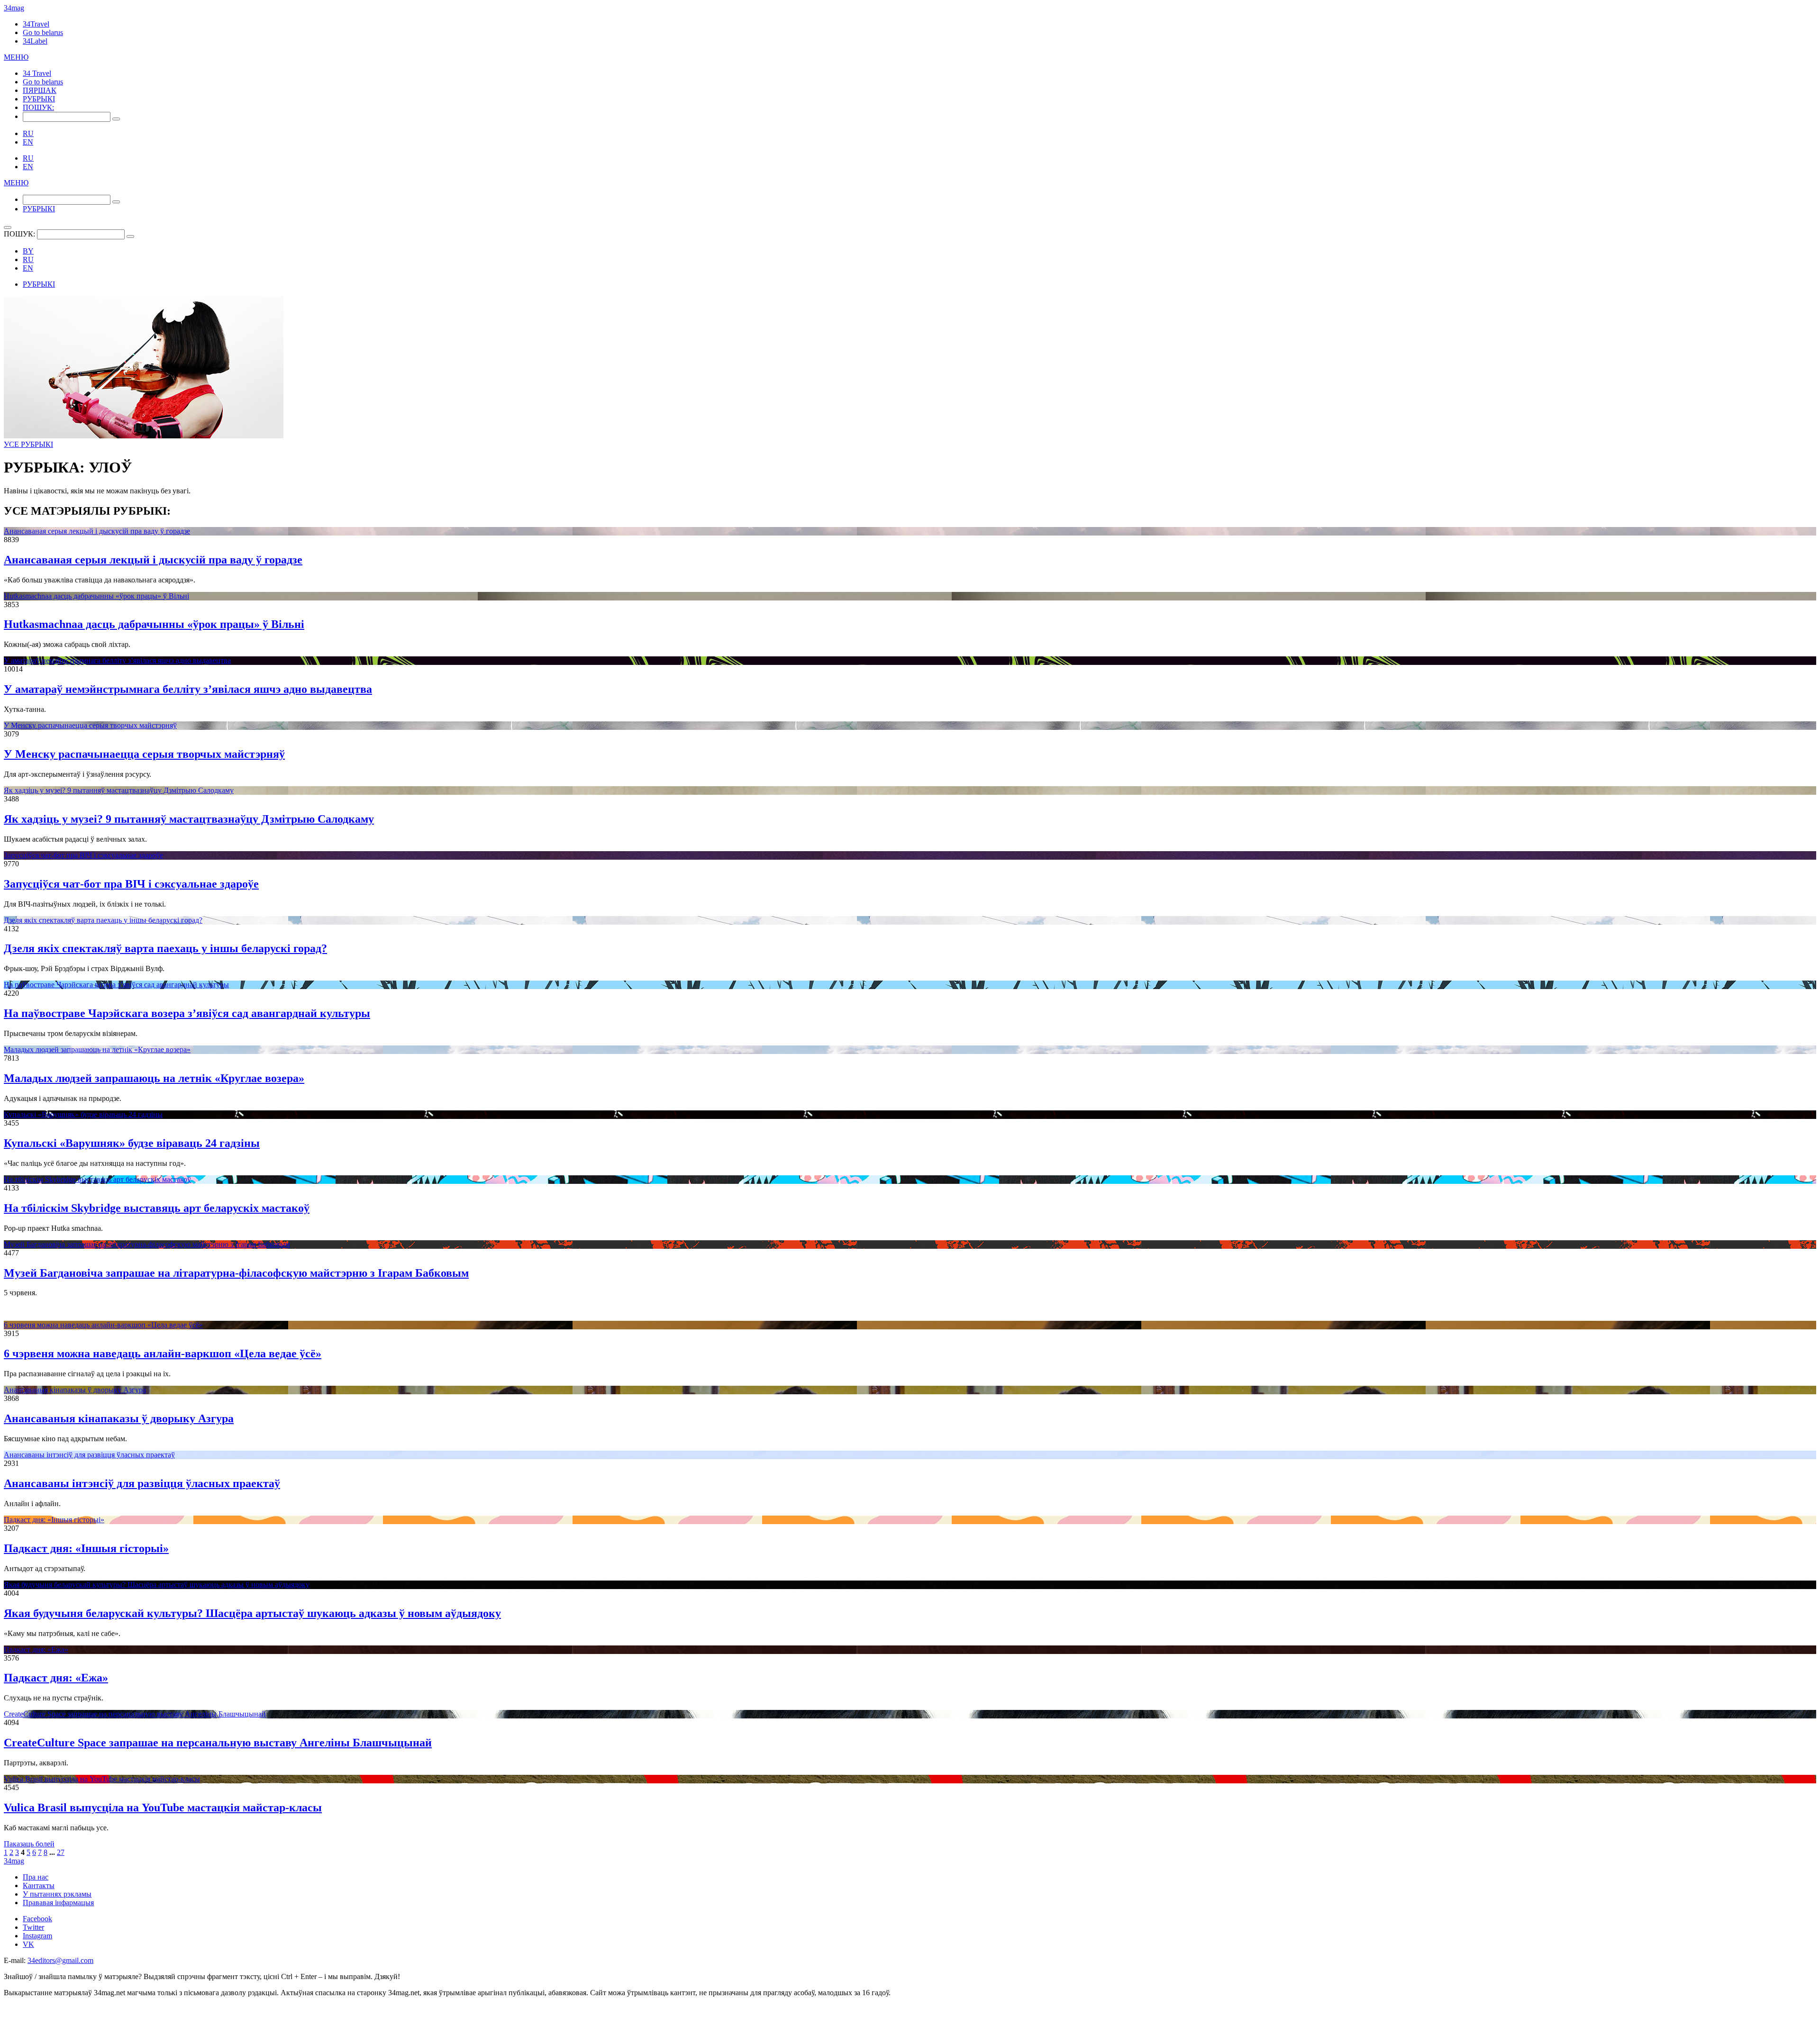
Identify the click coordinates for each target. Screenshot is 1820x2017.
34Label (35, 41)
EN (28, 142)
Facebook (37, 1919)
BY (28, 251)
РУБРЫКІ (39, 99)
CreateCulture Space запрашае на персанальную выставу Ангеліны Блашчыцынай (135, 1714)
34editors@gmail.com (60, 1960)
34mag (14, 8)
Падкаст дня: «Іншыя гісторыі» (54, 1520)
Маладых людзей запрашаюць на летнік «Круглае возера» (97, 1049)
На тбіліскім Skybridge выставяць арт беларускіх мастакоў (97, 1179)
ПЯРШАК (40, 90)
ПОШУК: (38, 107)
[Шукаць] (116, 119)
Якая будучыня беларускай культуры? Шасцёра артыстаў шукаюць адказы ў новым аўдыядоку (157, 1585)
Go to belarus (43, 32)
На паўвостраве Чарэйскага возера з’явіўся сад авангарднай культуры (116, 985)
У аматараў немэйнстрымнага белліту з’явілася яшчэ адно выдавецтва (117, 660)
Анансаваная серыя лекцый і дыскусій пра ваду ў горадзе (97, 531)
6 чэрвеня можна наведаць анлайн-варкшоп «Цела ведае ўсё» (103, 1325)
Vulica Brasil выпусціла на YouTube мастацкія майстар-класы (102, 1779)
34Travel (36, 24)
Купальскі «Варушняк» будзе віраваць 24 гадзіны (83, 1114)
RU (28, 133)
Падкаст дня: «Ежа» (36, 1649)
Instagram (37, 1936)
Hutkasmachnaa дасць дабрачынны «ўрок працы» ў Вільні (96, 596)
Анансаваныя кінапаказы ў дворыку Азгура (75, 1390)
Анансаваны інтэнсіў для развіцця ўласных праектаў (89, 1455)
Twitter (33, 1927)
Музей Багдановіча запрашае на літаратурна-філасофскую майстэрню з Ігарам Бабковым (147, 1244)
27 (61, 1852)
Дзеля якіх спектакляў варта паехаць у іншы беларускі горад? (103, 920)
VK (28, 1944)
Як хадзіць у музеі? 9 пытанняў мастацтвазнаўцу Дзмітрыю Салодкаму (119, 790)
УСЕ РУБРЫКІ (28, 444)
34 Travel (37, 73)
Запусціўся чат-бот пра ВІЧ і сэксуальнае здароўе (83, 855)
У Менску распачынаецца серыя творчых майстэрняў (90, 725)
